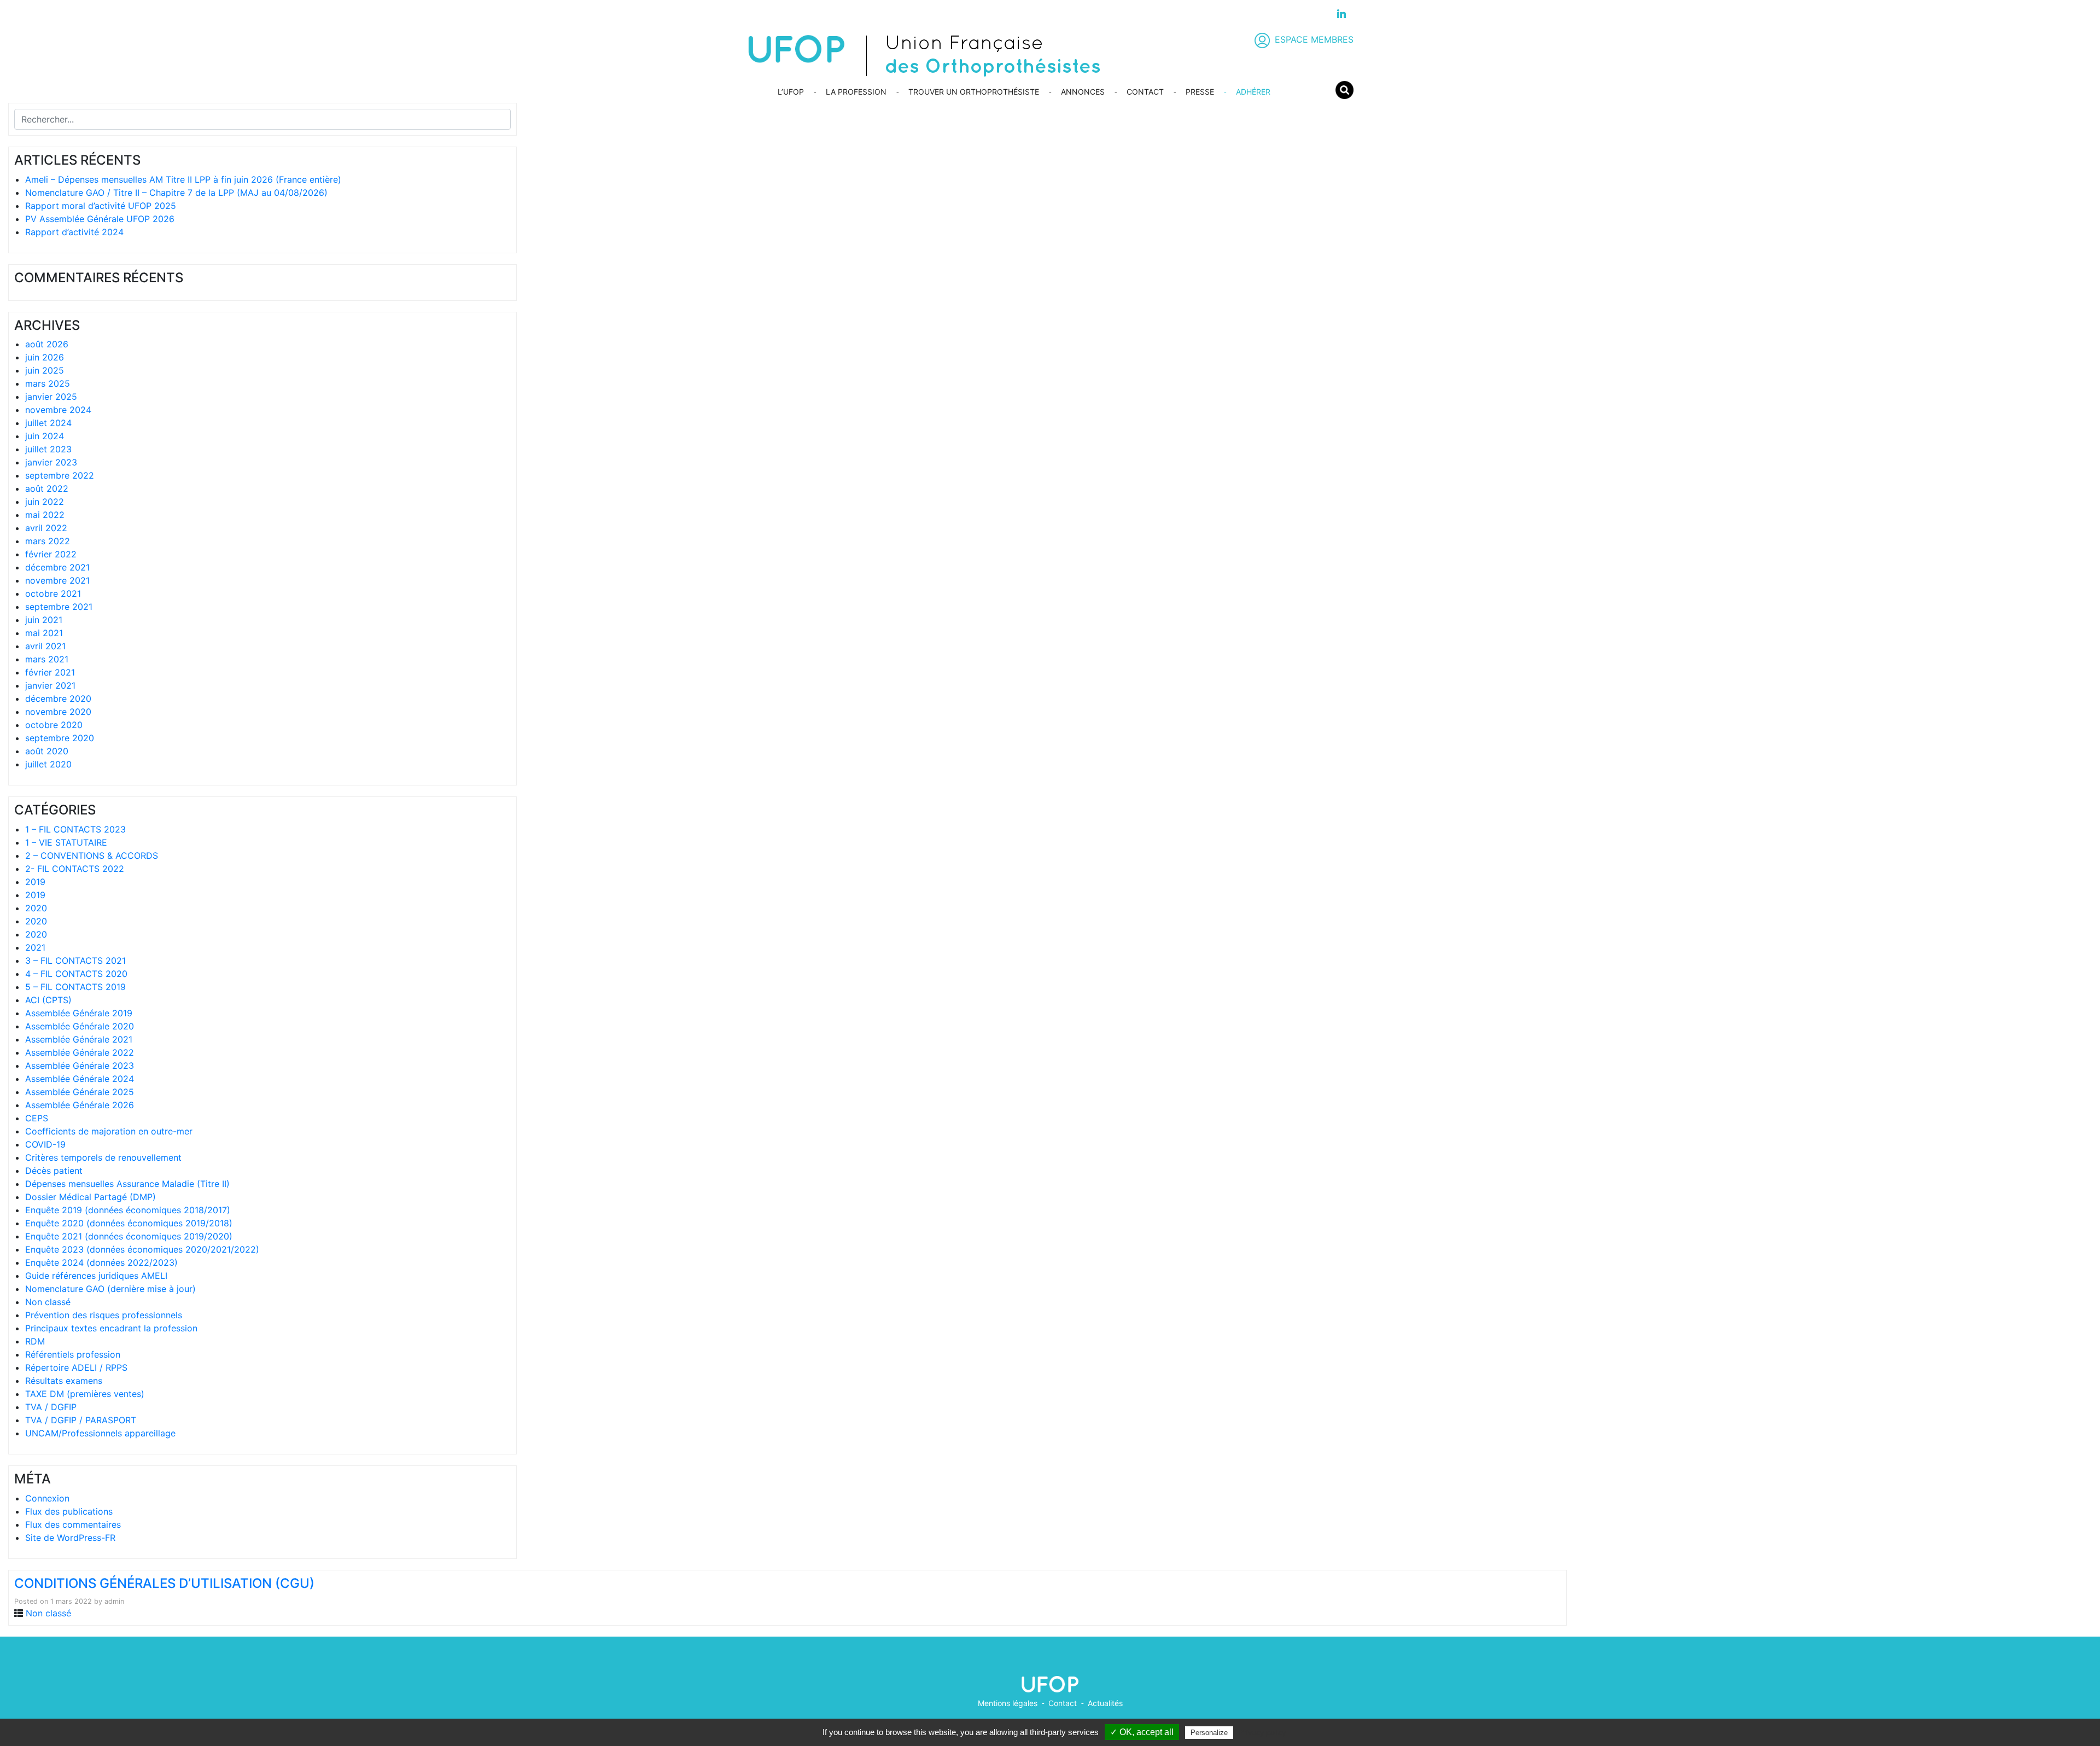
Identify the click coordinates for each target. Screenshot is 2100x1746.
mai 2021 (44, 633)
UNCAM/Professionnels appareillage (100, 1433)
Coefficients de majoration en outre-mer (109, 1131)
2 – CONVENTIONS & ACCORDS (92, 855)
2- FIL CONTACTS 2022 (75, 869)
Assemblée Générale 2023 (80, 1066)
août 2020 (47, 751)
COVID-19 (45, 1144)
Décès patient (54, 1171)
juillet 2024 (48, 423)
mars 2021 (47, 659)
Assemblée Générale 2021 (79, 1039)
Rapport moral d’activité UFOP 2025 (101, 206)
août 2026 (47, 344)
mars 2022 (48, 541)
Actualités (1105, 1703)
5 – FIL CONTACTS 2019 (75, 987)
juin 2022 (45, 502)
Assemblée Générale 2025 (80, 1092)
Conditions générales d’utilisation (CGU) (164, 1583)
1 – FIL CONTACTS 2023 (75, 829)
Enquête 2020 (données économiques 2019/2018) (129, 1223)
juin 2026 (45, 357)
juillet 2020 (48, 764)
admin (114, 1601)
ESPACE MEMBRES (1314, 39)
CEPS (37, 1118)
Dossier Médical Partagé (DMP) (91, 1197)
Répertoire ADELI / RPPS (76, 1367)
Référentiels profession (73, 1354)
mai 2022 (45, 515)
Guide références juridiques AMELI (96, 1276)
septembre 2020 (60, 738)
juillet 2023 (48, 449)
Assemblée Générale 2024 (80, 1079)
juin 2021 (44, 620)
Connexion (47, 1498)
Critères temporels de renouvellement (103, 1157)
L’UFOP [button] (791, 92)
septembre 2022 (60, 475)
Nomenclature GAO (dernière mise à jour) (110, 1289)
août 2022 (47, 488)
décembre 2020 (58, 699)
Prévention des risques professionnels (104, 1315)
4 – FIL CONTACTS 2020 (76, 974)
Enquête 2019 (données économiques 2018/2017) (128, 1210)
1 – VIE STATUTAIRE (66, 842)
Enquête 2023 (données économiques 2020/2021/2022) (142, 1249)
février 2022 (51, 554)
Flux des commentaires (73, 1524)
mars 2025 (48, 383)
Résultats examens (64, 1381)
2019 (35, 882)
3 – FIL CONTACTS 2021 (75, 961)
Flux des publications (69, 1511)
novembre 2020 (58, 712)
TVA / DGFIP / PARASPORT (81, 1420)
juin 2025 (45, 370)
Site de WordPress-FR (70, 1538)
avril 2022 (46, 528)
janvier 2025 (51, 397)
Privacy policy (1262, 1732)
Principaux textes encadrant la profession (111, 1328)
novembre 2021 (57, 580)
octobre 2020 (54, 725)
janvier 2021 (50, 685)
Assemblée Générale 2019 (79, 1013)
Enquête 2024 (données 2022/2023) (101, 1262)
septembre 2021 (59, 607)
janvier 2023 (51, 462)
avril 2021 (45, 646)
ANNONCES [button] (1083, 92)
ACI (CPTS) (48, 1000)
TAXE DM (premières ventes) (85, 1394)
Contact (1063, 1703)
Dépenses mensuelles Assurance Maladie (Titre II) (127, 1184)
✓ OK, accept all (1142, 1732)
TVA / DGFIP (51, 1407)
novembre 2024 (58, 410)
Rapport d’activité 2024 (74, 232)
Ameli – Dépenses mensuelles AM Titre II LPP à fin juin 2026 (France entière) (183, 179)
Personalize (1209, 1733)
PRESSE (1200, 92)
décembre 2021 (57, 567)
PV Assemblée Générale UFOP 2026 (100, 219)
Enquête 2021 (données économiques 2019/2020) (129, 1236)
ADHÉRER (1253, 92)
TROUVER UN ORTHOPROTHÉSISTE (974, 92)
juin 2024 (45, 436)
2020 (36, 908)
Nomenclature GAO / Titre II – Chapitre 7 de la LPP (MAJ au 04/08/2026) (176, 193)
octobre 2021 (53, 593)
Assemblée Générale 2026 (80, 1105)
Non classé (48, 1302)
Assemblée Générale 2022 (80, 1052)
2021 (35, 947)
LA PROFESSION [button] (856, 92)
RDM (35, 1341)
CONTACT (1145, 92)
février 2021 (50, 672)
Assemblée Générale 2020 (80, 1026)
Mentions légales (1008, 1703)
